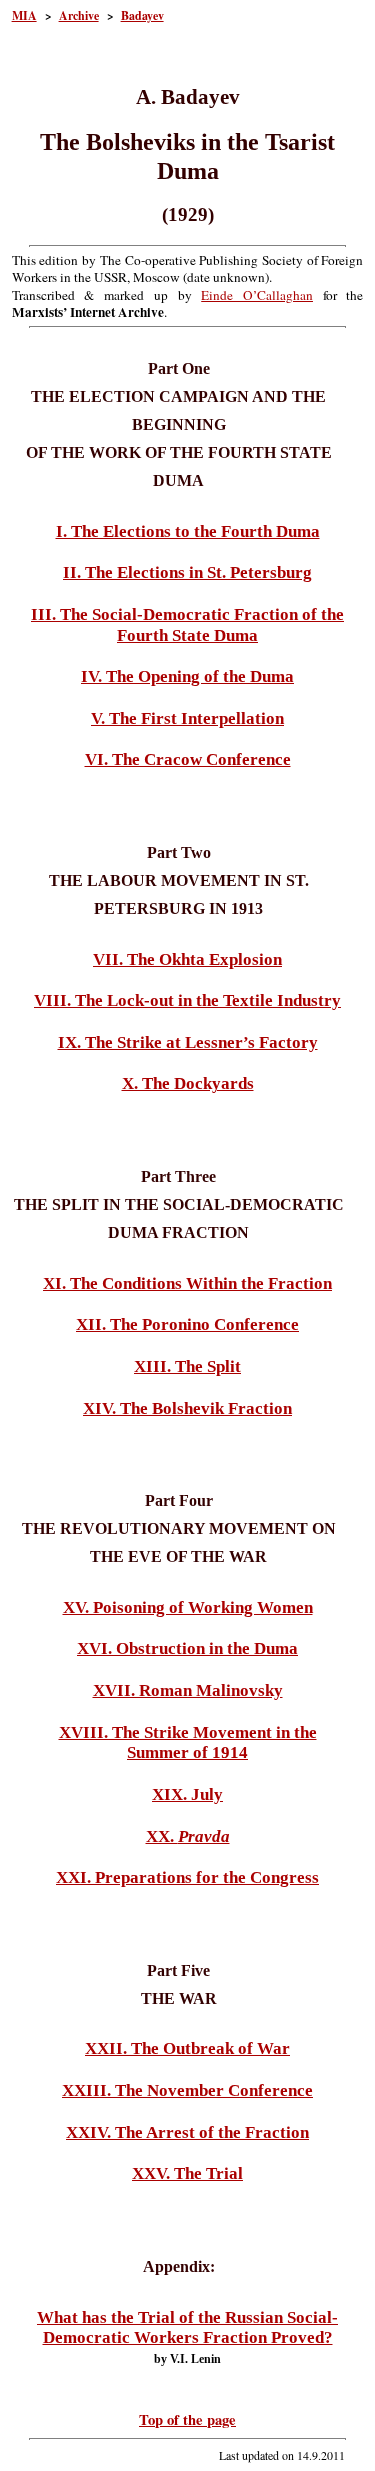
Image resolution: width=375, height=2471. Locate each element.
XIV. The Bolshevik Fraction (187, 1408)
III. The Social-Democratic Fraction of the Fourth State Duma (187, 625)
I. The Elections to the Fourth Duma (188, 531)
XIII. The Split (187, 1366)
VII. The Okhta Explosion (187, 959)
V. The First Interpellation (187, 718)
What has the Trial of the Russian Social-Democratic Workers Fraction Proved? (187, 2328)
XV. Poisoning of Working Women (188, 1607)
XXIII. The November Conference (187, 2090)
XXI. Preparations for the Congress (187, 1877)
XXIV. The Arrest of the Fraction (187, 2132)
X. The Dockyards (188, 1083)
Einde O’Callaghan (257, 295)
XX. (188, 1836)
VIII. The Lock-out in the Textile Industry (187, 1000)
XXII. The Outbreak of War (187, 2048)
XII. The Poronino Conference (187, 1324)
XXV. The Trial (187, 2173)
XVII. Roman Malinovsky (188, 1690)
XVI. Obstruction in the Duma (187, 1648)
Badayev (142, 15)
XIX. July (187, 1794)
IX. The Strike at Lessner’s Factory (188, 1042)
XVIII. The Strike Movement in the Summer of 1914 (188, 1743)
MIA (24, 15)
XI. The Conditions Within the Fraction (187, 1283)
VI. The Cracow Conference (188, 759)
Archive (79, 15)
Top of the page (187, 2419)
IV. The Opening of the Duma (187, 676)
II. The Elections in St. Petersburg (187, 572)
